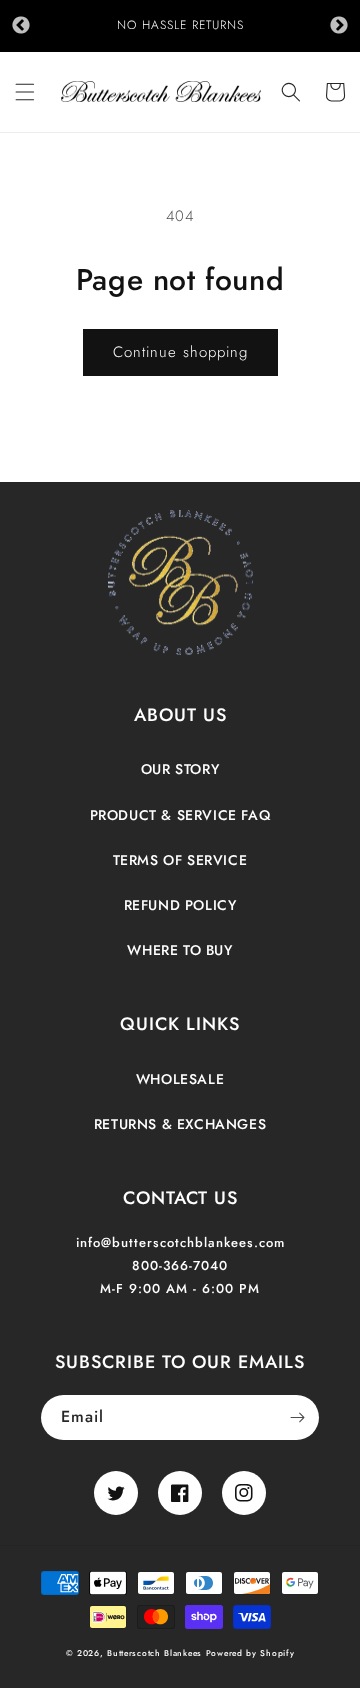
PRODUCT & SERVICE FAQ (180, 815)
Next (339, 26)
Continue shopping (180, 352)
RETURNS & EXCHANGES (180, 1124)
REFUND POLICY (180, 905)
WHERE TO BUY (179, 950)
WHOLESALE (180, 1079)
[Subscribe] (297, 1417)
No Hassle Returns (180, 25)
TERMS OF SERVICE (180, 860)
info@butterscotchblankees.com (180, 1242)
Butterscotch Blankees (156, 1653)
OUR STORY (180, 769)
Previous (21, 26)
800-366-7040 (180, 1265)
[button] (25, 92)
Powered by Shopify (250, 1653)
